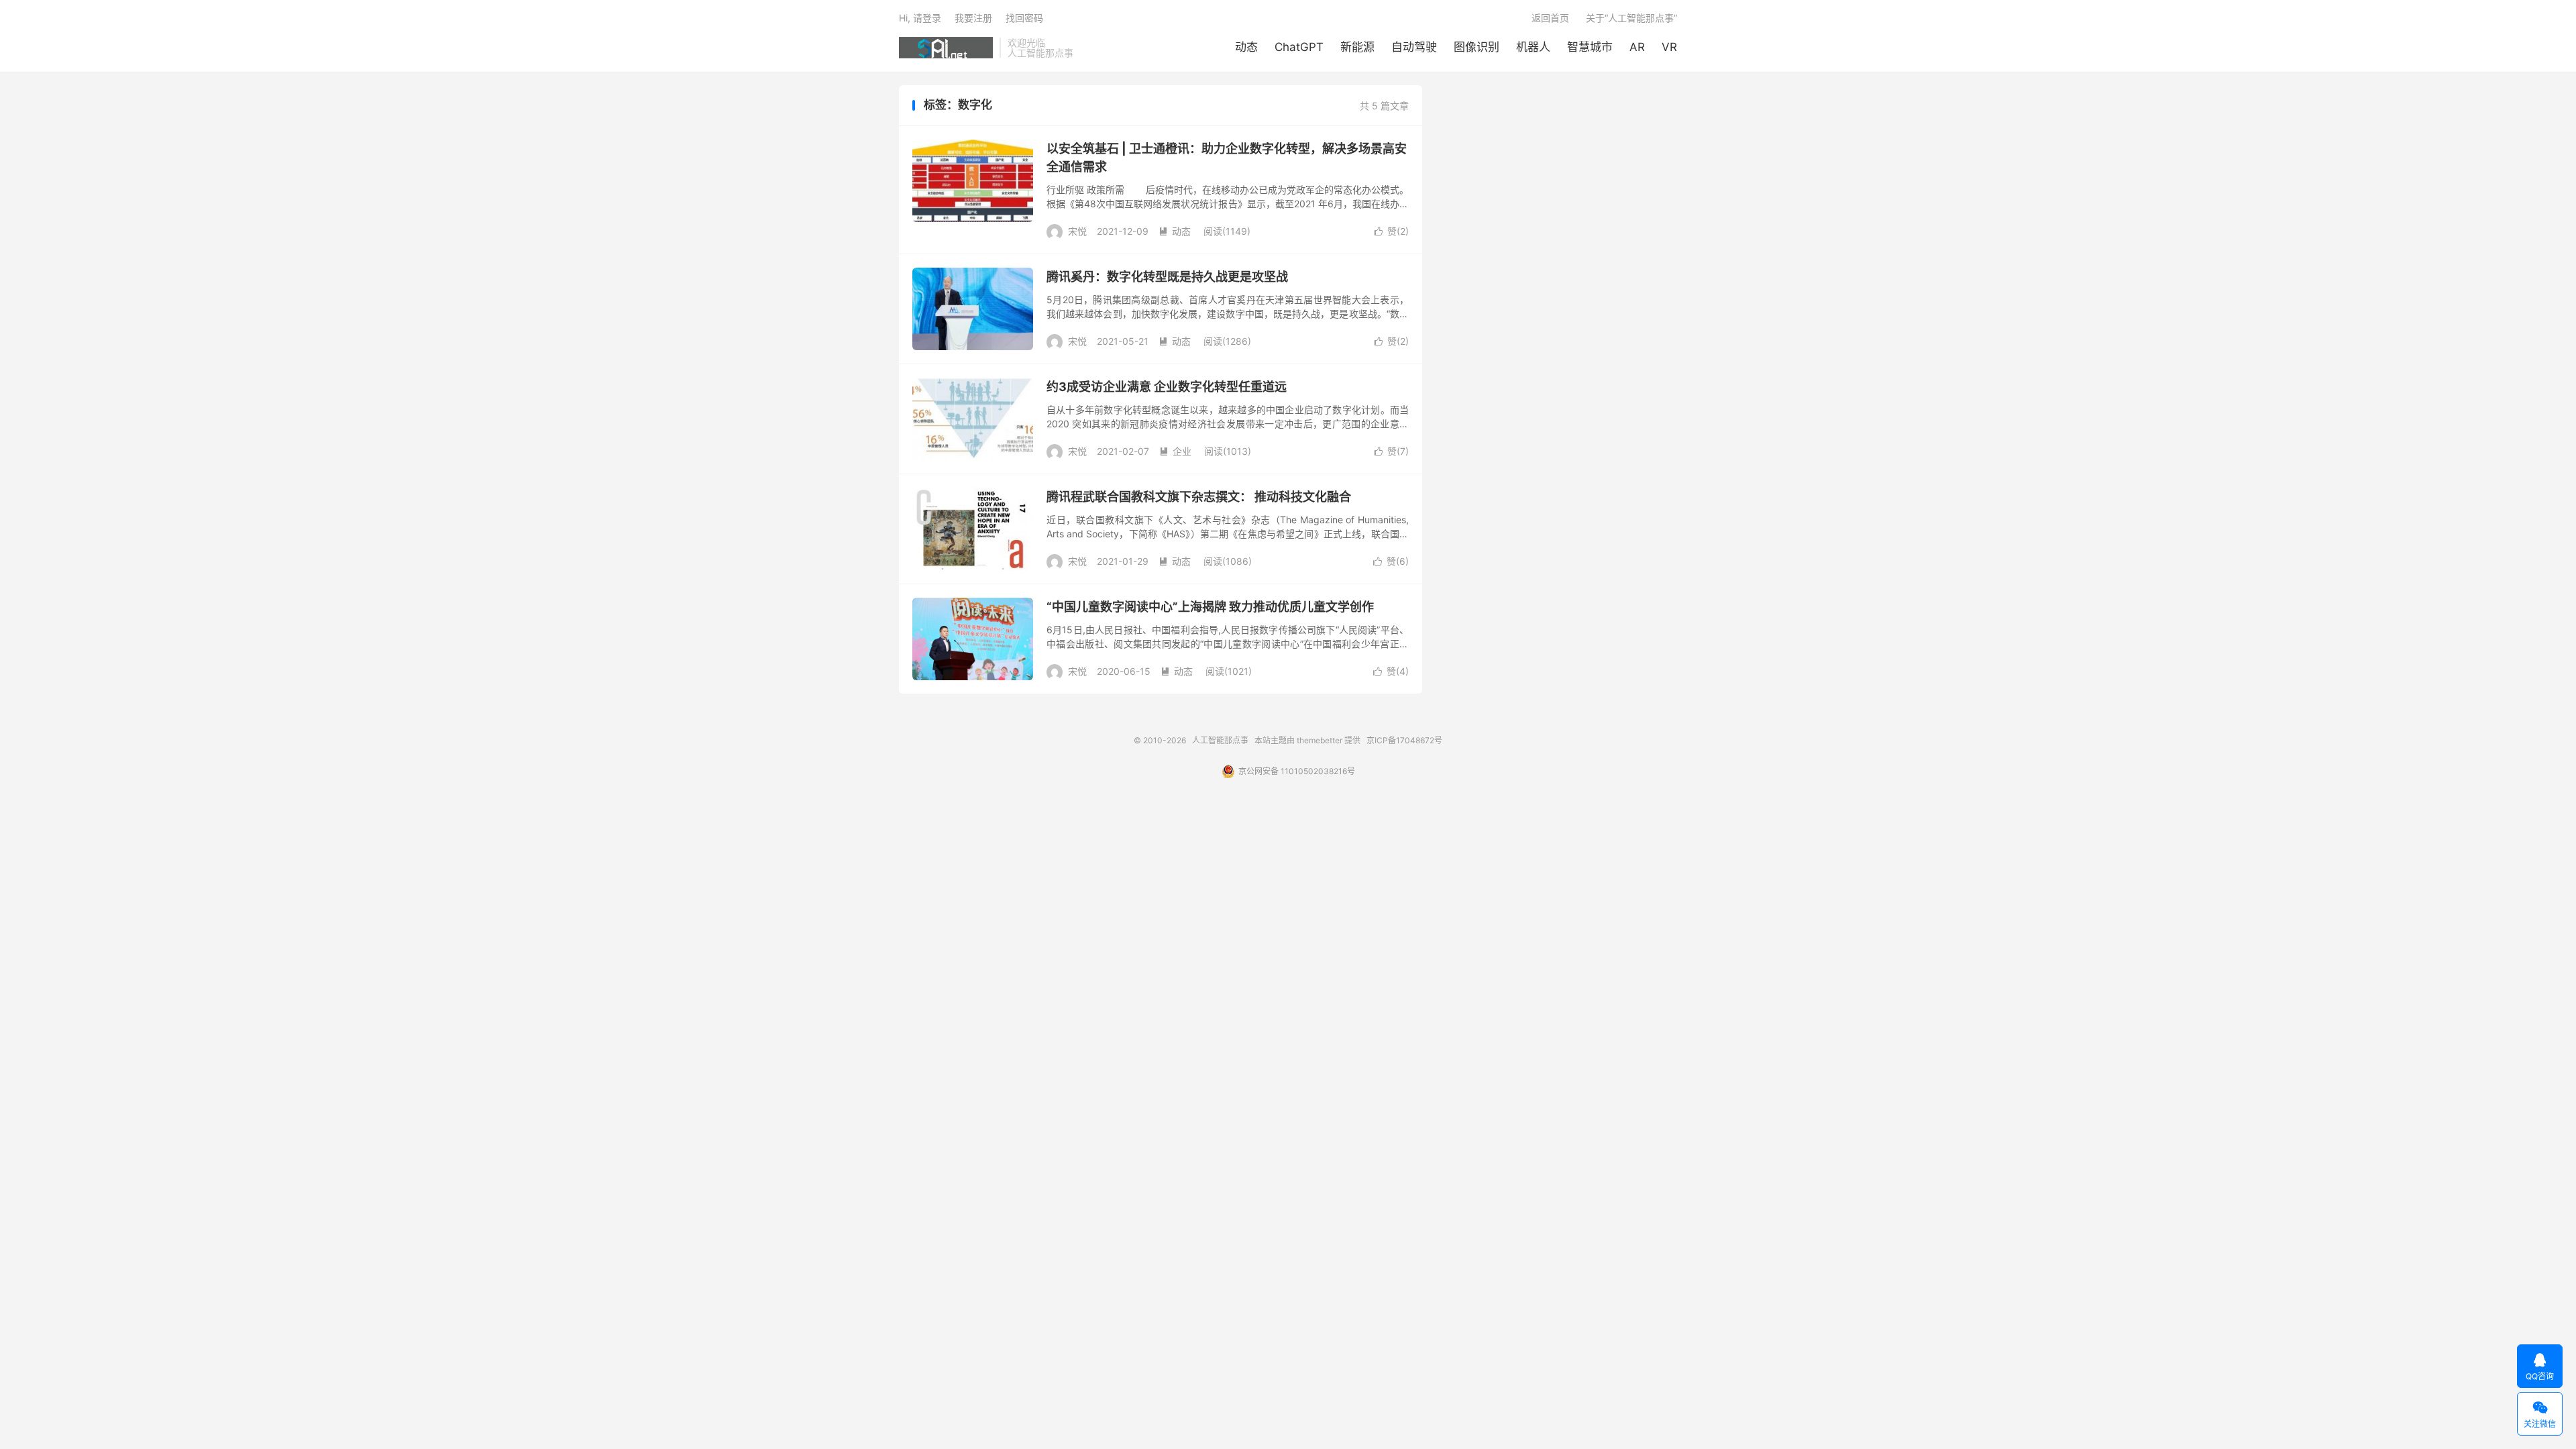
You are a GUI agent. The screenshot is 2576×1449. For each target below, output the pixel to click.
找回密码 (1024, 18)
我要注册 (973, 18)
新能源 (1357, 47)
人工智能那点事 (946, 48)
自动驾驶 (1414, 47)
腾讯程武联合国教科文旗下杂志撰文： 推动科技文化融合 (1199, 497)
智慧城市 (1590, 47)
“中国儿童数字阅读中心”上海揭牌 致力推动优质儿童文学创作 (1210, 607)
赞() (1391, 231)
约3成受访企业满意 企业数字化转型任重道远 (1167, 387)
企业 (1175, 451)
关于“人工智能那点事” (1631, 18)
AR (1637, 47)
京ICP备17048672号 (1404, 740)
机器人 (1533, 47)
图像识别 (1477, 47)
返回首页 (1550, 18)
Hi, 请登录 (920, 18)
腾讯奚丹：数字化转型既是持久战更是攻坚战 (1167, 277)
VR (1669, 47)
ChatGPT (1299, 47)
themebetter (1320, 740)
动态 (1246, 47)
